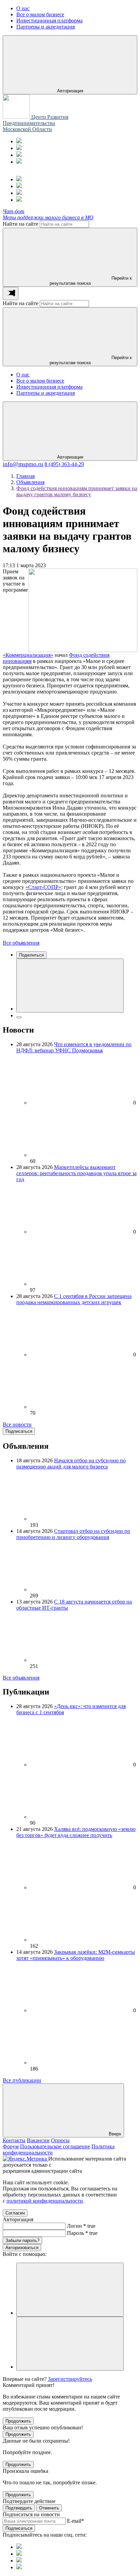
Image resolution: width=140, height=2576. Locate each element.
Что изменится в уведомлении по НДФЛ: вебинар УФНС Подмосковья (74, 1047)
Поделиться (31, 955)
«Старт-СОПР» (43, 887)
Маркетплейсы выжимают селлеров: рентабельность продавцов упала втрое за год (76, 1173)
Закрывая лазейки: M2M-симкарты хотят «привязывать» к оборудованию (76, 1955)
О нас (23, 375)
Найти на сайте (21, 224)
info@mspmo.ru (23, 464)
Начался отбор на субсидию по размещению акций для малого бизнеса (71, 1463)
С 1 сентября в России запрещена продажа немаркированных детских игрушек (74, 1299)
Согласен (15, 2213)
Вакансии (38, 2140)
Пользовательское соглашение (55, 2146)
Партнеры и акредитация (46, 393)
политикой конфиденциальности (45, 2201)
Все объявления (21, 943)
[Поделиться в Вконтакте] (70, 986)
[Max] (19, 148)
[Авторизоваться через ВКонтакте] (70, 2344)
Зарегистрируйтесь (70, 2379)
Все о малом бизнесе (40, 381)
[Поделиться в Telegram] (19, 1017)
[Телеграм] (19, 141)
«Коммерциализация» (28, 655)
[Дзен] (19, 162)
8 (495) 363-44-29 (64, 464)
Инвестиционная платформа (49, 387)
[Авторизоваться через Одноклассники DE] (70, 2290)
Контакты (14, 2140)
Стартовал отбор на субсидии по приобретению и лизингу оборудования (73, 1534)
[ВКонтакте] (19, 155)
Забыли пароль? (22, 2240)
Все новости (17, 1424)
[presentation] (11, 293)
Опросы (60, 2140)
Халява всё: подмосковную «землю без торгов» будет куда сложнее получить (76, 1832)
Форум (11, 2146)
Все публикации (22, 2080)
